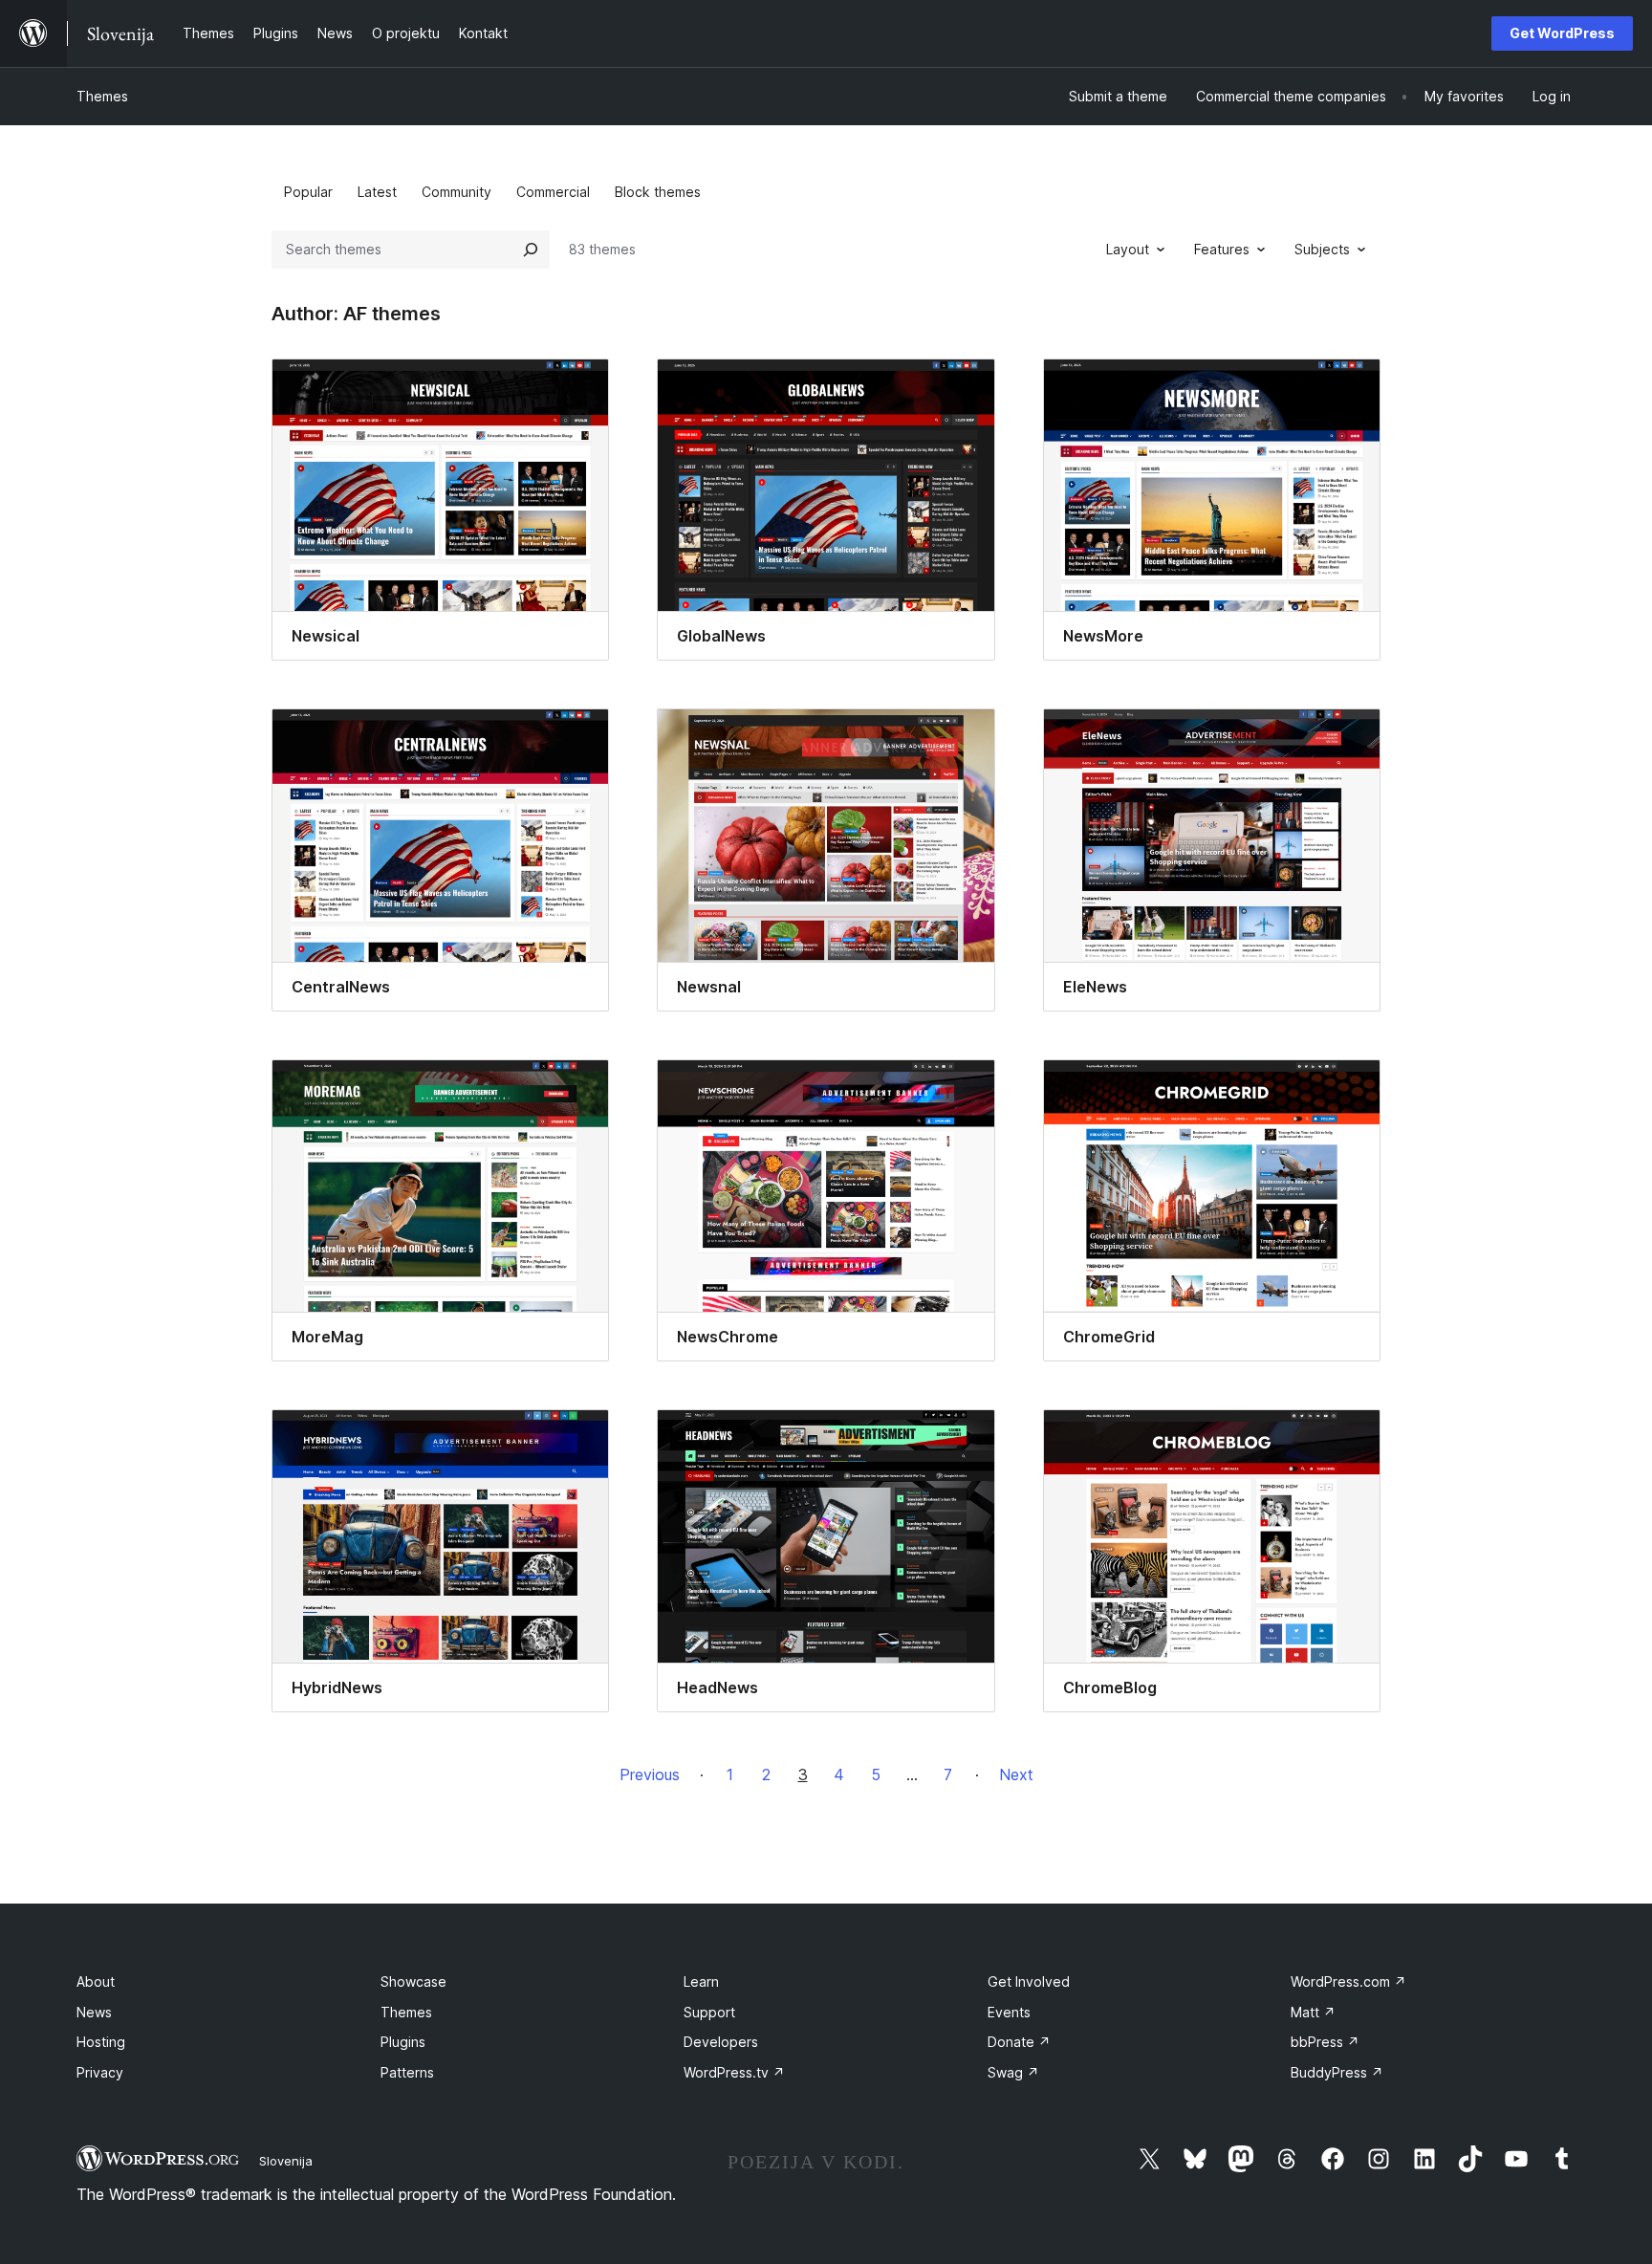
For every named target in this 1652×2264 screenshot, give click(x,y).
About (96, 1981)
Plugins (403, 2042)
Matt (1313, 2012)
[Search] (531, 250)
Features (1222, 249)
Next (1016, 1774)
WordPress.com (1348, 1981)
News (94, 2012)
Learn (701, 1981)
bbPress (1325, 2042)
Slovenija (286, 2161)
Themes (102, 96)
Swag (1013, 2072)
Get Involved (1029, 1981)
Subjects (1322, 249)
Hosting (101, 2042)
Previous (650, 1774)
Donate (1019, 2042)
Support (709, 2012)
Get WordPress (1562, 33)
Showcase (413, 1981)
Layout (1128, 249)
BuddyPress (1337, 2072)
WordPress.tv (734, 2072)
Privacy (100, 2072)
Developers (721, 2042)
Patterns (407, 2072)
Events (1009, 2012)
